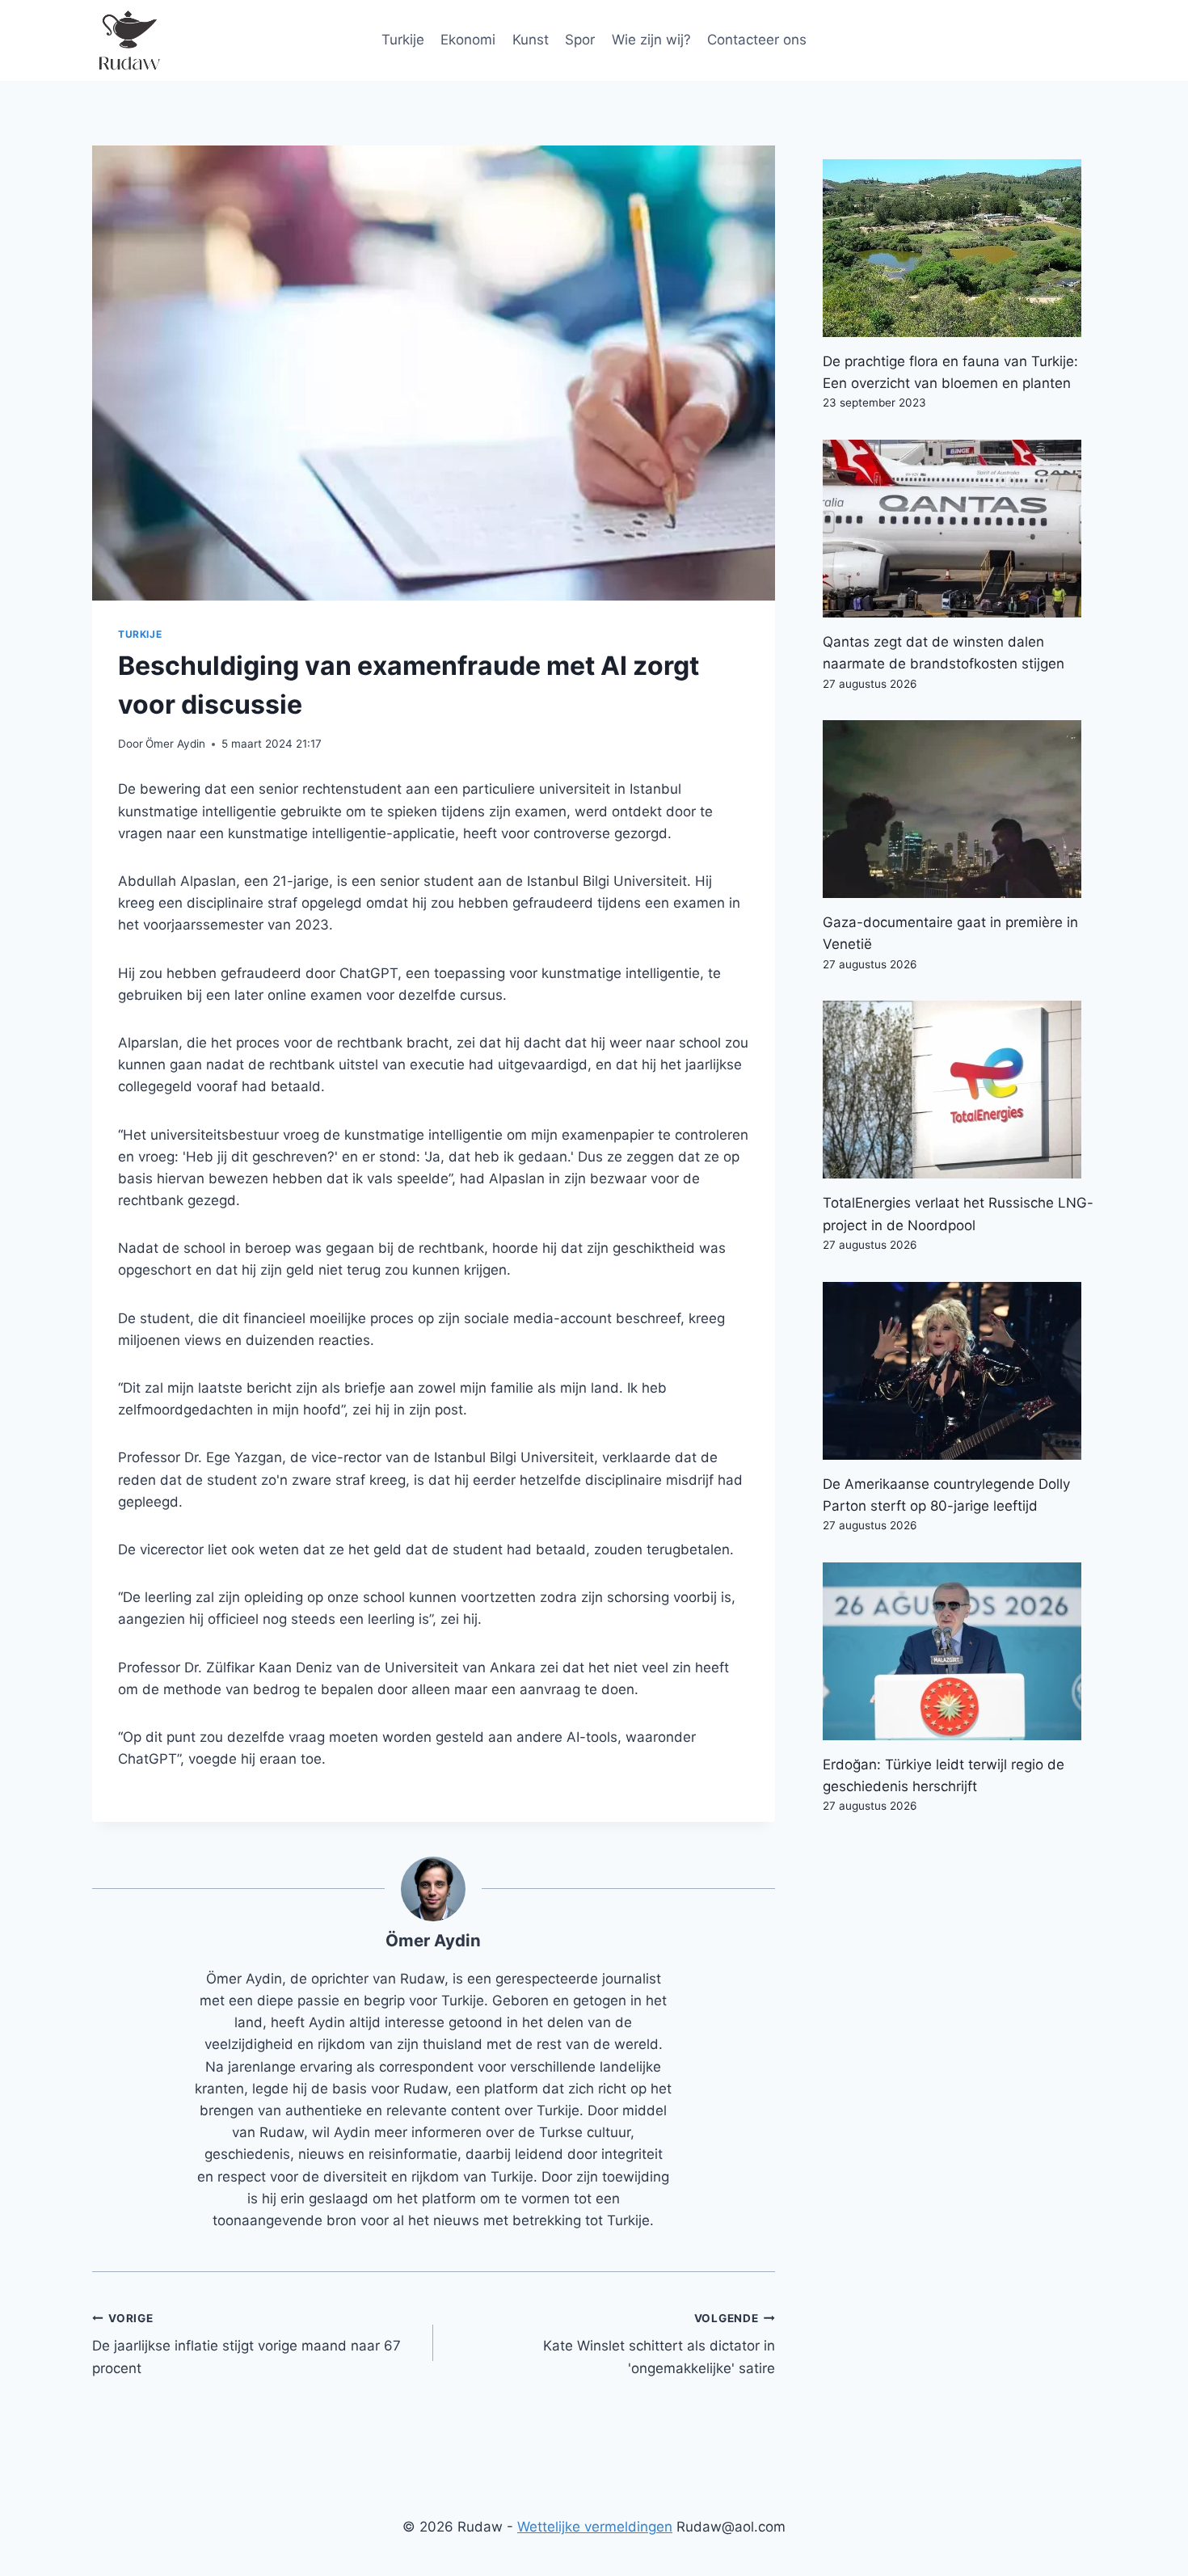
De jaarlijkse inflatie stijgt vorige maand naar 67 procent (246, 2344)
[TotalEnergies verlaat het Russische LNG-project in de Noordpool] (959, 1090)
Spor (580, 40)
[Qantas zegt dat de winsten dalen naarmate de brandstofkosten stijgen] (959, 529)
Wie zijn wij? (651, 40)
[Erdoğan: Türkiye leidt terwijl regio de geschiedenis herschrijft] (959, 1651)
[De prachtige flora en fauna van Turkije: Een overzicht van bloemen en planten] (959, 248)
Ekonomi (468, 40)
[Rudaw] (128, 40)
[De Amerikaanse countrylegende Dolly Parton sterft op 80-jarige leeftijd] (959, 1371)
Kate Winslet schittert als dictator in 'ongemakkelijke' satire (659, 2344)
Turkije (403, 40)
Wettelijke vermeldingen (595, 2527)
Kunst (531, 40)
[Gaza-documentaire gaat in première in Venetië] (959, 809)
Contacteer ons (757, 40)
